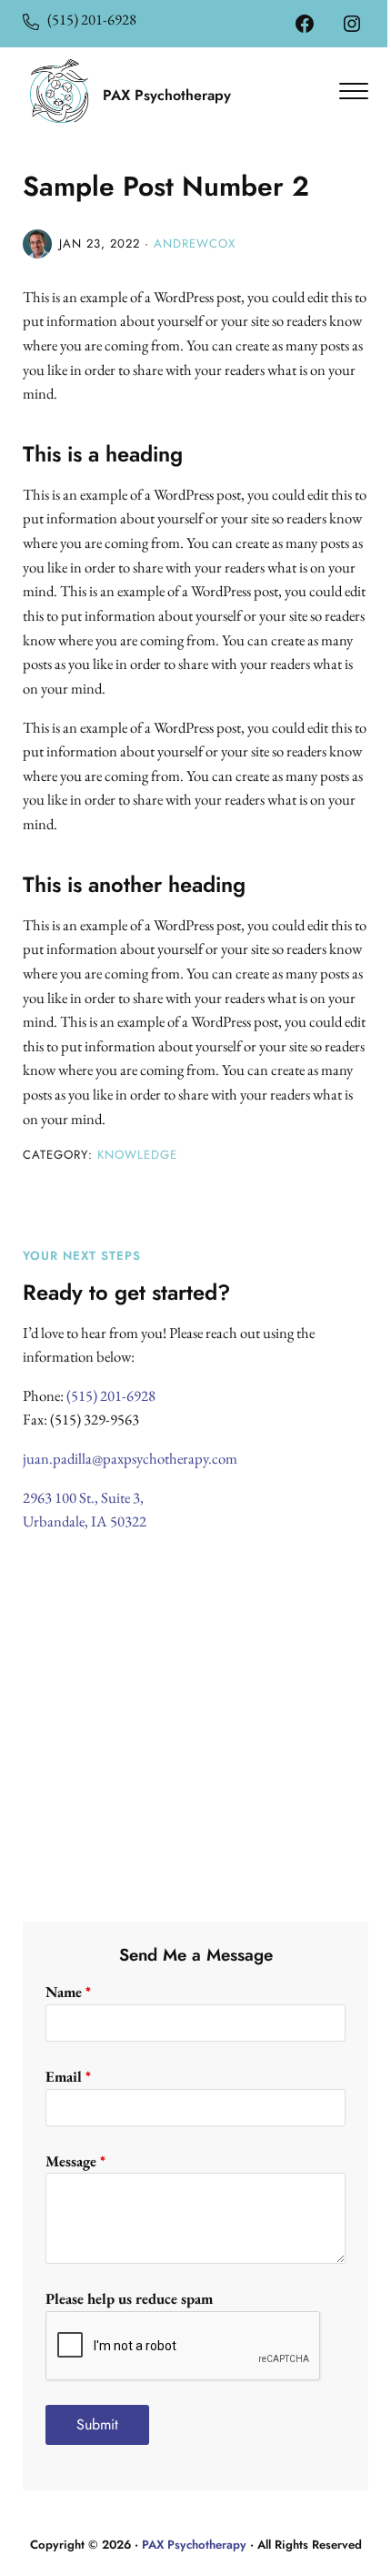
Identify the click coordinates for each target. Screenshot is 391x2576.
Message (75, 2161)
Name (68, 1992)
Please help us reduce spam (129, 2298)
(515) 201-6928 (88, 19)
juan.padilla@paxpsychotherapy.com (130, 1458)
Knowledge (137, 1155)
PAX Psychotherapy (194, 2545)
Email (68, 2076)
